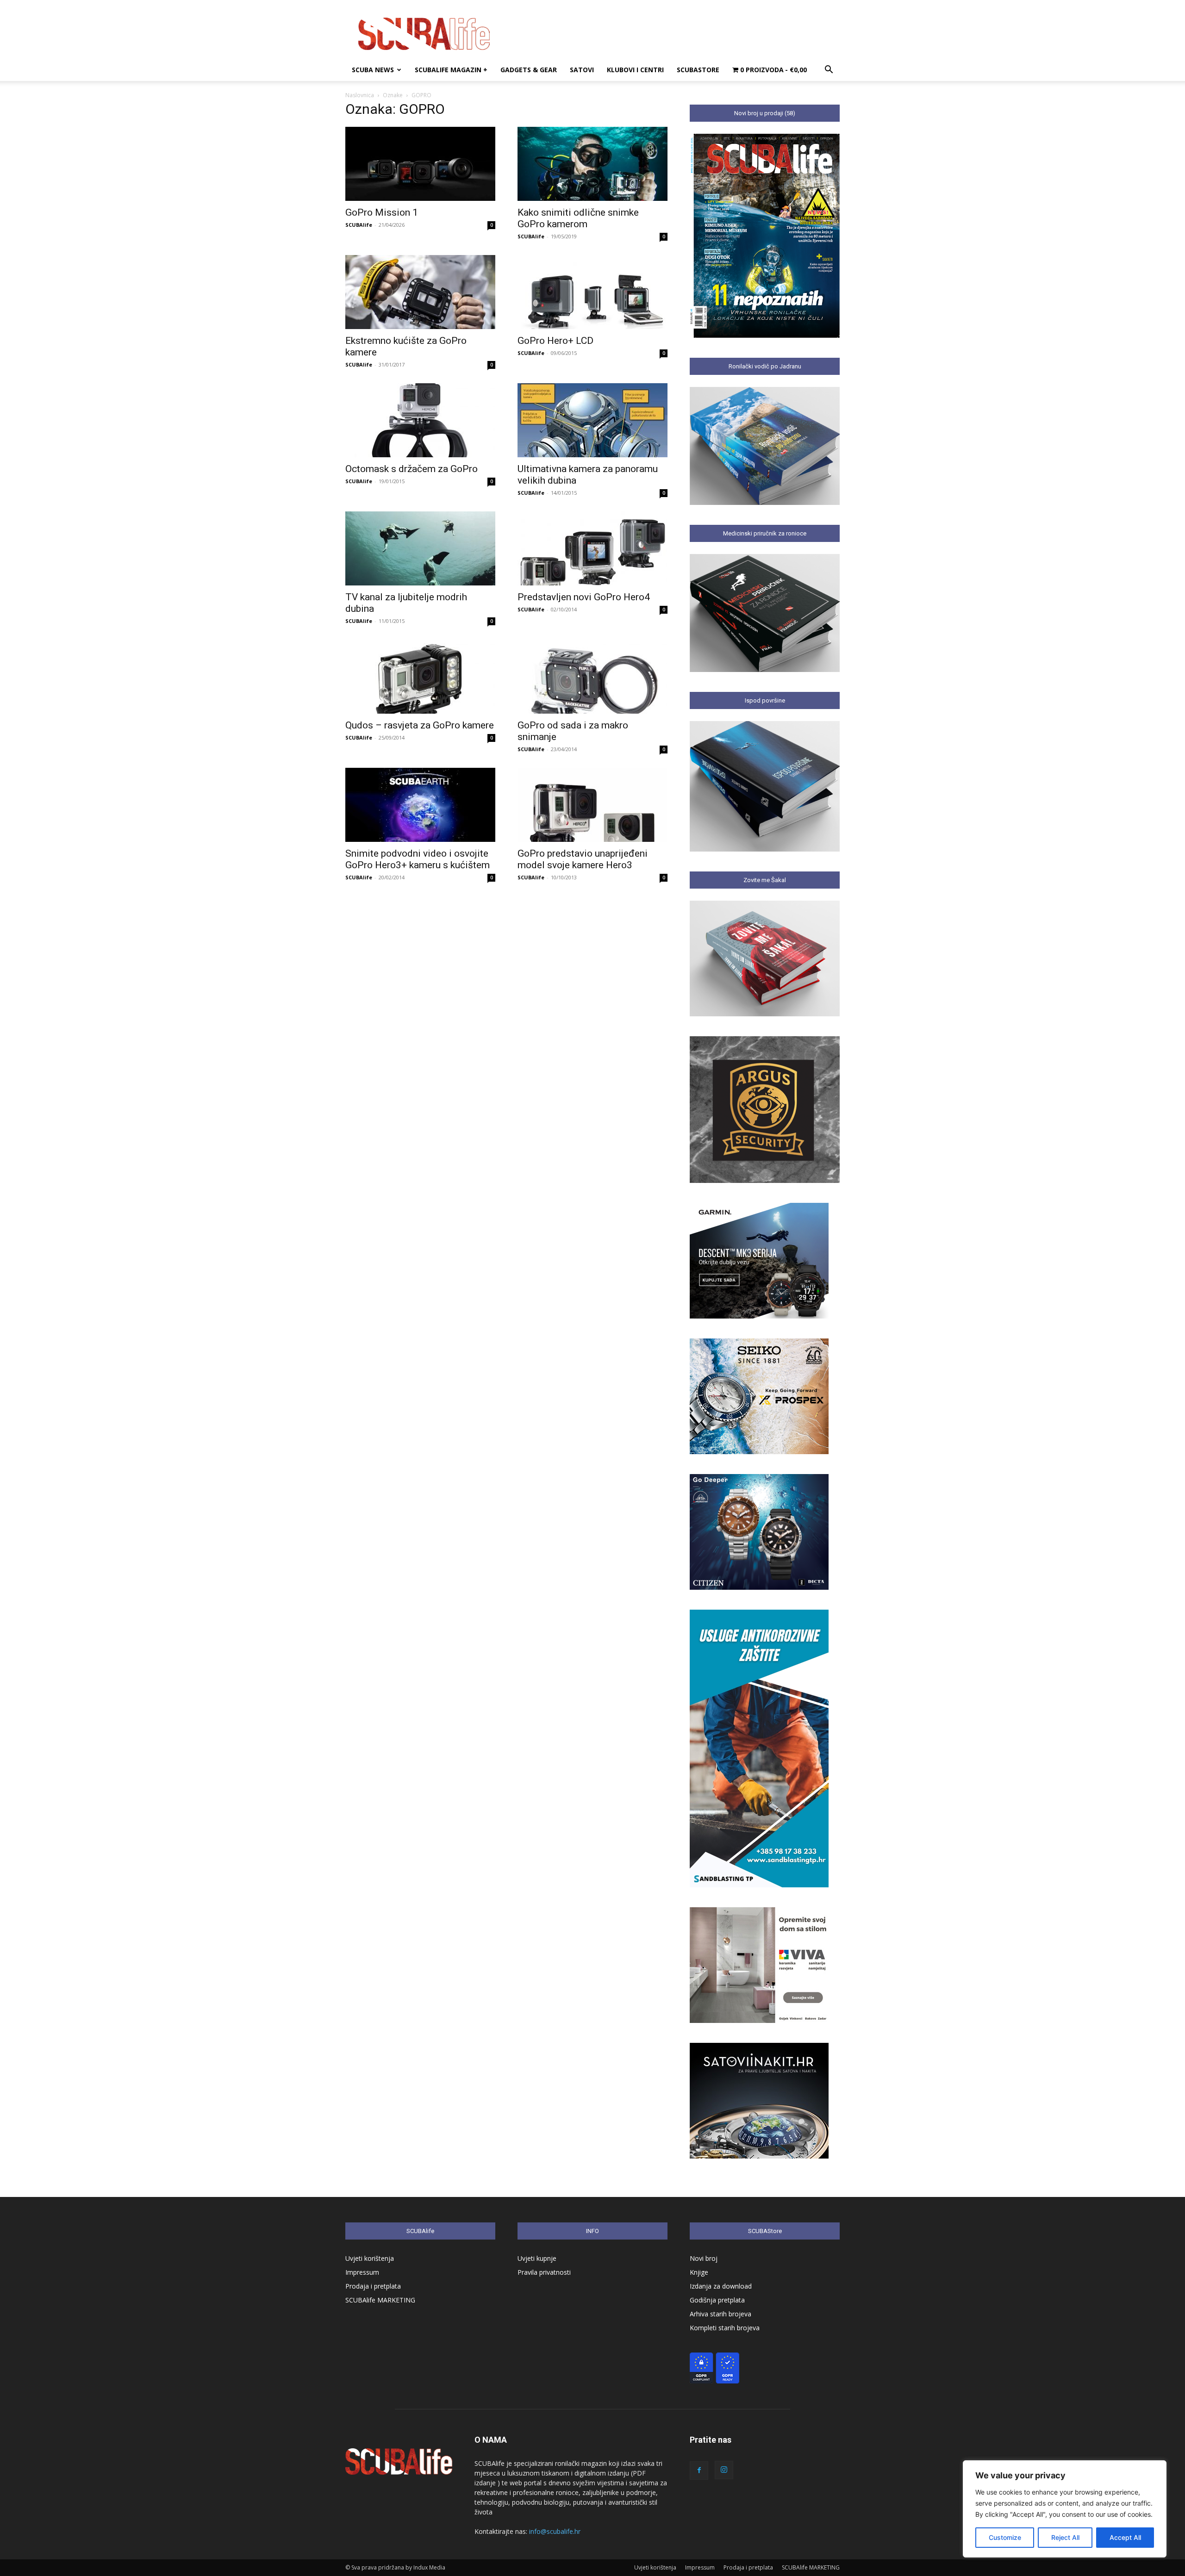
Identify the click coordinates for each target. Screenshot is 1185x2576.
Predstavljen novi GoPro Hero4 (584, 597)
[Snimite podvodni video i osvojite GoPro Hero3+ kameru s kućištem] (420, 805)
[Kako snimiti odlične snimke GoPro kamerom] (592, 164)
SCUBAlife (359, 225)
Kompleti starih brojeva (725, 2328)
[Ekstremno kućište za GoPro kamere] (420, 292)
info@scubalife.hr (555, 2531)
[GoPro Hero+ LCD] (592, 292)
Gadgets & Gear (529, 70)
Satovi (582, 70)
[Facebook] (699, 2470)
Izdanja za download (721, 2286)
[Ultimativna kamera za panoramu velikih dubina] (592, 420)
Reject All (1065, 2537)
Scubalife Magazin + (451, 70)
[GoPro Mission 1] (420, 164)
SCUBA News (373, 70)
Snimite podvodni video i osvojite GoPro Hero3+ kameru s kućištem (418, 859)
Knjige (699, 2272)
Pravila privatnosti (544, 2272)
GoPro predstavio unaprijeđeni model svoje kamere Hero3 (583, 859)
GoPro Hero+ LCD (555, 341)
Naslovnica (360, 95)
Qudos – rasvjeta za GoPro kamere (420, 725)
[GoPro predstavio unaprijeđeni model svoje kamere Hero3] (592, 805)
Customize (1005, 2537)
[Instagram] (724, 2470)
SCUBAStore (698, 70)
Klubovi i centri (635, 70)
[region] (1065, 2509)
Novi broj (704, 2258)
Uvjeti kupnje (537, 2258)
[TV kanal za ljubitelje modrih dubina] (420, 548)
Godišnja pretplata (717, 2300)
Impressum (362, 2272)
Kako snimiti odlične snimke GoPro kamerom (578, 218)
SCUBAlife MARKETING (380, 2300)
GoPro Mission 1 (382, 212)
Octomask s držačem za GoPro (412, 469)
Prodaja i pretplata (373, 2286)
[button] (829, 71)
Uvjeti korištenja (370, 2258)
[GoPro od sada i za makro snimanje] (592, 677)
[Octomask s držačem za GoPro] (420, 420)
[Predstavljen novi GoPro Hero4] (592, 548)
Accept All (1125, 2537)
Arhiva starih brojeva (720, 2314)
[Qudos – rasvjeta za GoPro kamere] (420, 677)
